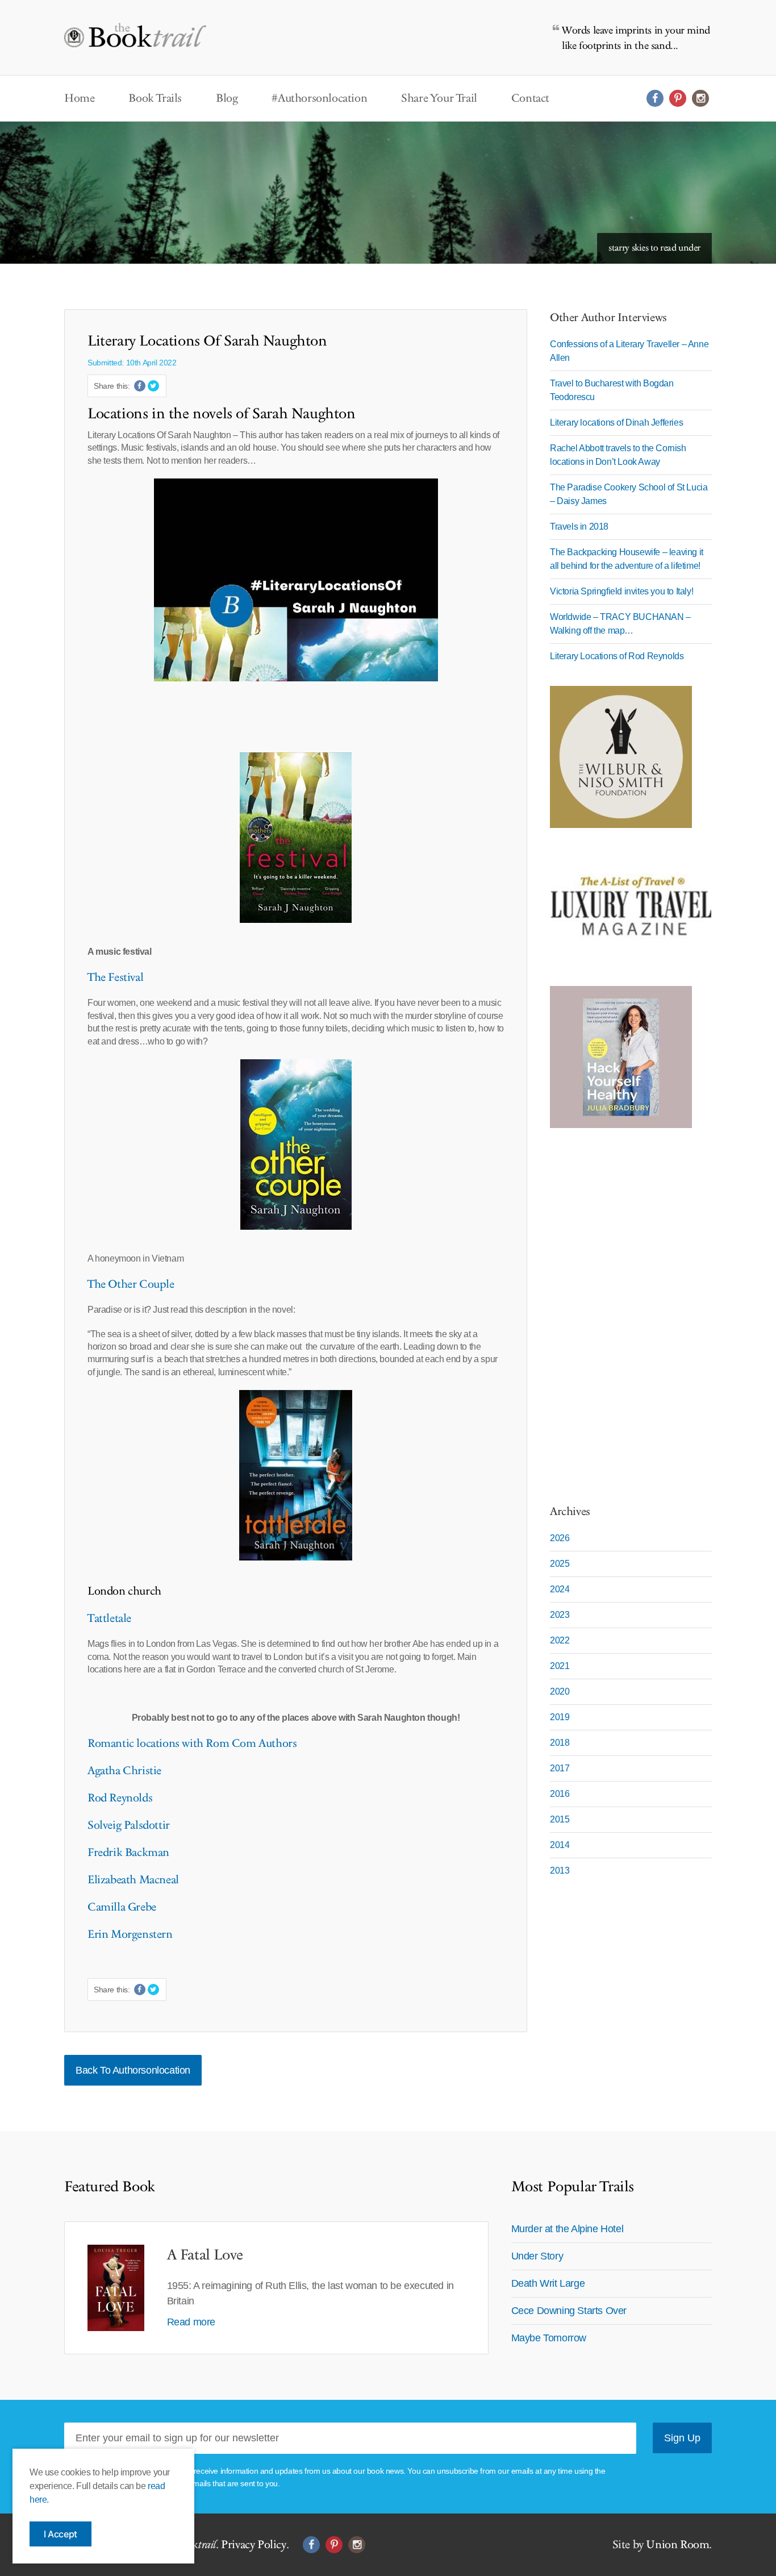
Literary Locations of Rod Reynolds (617, 656)
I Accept (61, 2534)
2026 (560, 1538)
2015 (560, 1819)
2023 (560, 1615)
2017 (560, 1768)
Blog (227, 98)
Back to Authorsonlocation (133, 2070)
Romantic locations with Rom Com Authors (192, 1743)
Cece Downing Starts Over (569, 2311)
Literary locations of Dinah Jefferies (616, 423)
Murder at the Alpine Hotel (568, 2229)
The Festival (115, 977)
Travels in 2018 (579, 527)
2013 (560, 1870)
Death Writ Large (548, 2283)
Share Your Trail (439, 98)
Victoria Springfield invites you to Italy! (621, 591)
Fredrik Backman (128, 1853)
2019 (560, 1717)
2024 (560, 1589)
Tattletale (109, 1618)
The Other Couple (131, 1284)
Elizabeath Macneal (133, 1880)
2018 (560, 1743)
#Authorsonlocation (319, 98)
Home (79, 98)
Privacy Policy (253, 2545)
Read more (191, 2322)
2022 (560, 1640)
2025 (560, 1564)
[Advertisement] (621, 1310)
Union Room (677, 2545)
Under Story (537, 2256)
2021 (560, 1666)
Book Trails (155, 98)
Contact (530, 98)
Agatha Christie (124, 1771)
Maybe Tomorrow (549, 2338)
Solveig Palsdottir (129, 1825)
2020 (560, 1691)
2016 (560, 1794)
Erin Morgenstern (130, 1934)
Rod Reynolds (120, 1798)
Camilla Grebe (122, 1907)
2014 (560, 1845)
